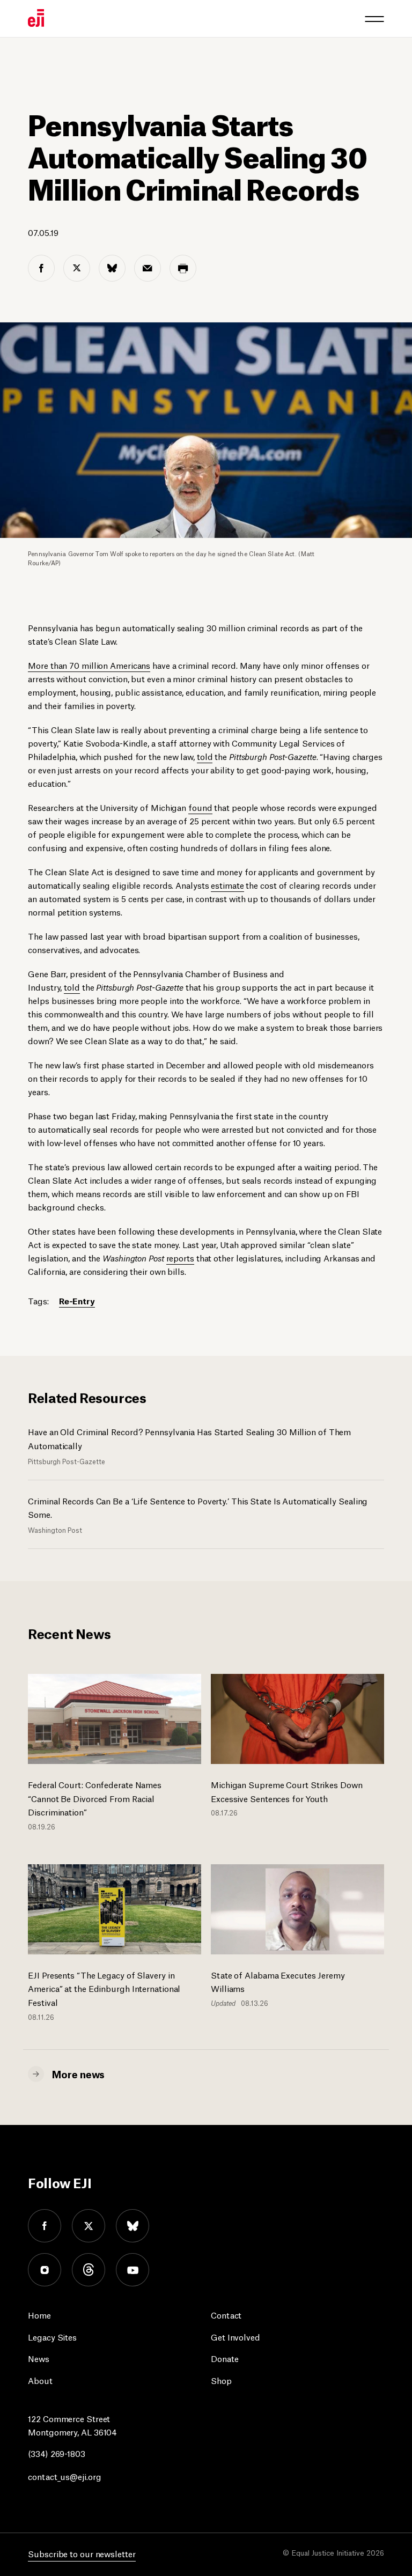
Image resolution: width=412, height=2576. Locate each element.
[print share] (183, 268)
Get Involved (236, 2337)
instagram (45, 2270)
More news (78, 2073)
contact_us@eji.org (64, 2476)
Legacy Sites (52, 2337)
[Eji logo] (36, 18)
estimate (227, 885)
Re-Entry (77, 1300)
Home (39, 2315)
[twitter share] (77, 268)
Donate (225, 2358)
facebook (45, 2226)
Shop (221, 2380)
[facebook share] (41, 268)
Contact (226, 2315)
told (205, 756)
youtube (133, 2270)
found (200, 807)
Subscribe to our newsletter (82, 2553)
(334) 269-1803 (57, 2453)
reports (180, 1257)
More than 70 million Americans (89, 665)
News (39, 2358)
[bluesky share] (112, 268)
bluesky (133, 2226)
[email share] (148, 268)
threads (89, 2270)
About (40, 2380)
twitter (89, 2226)
